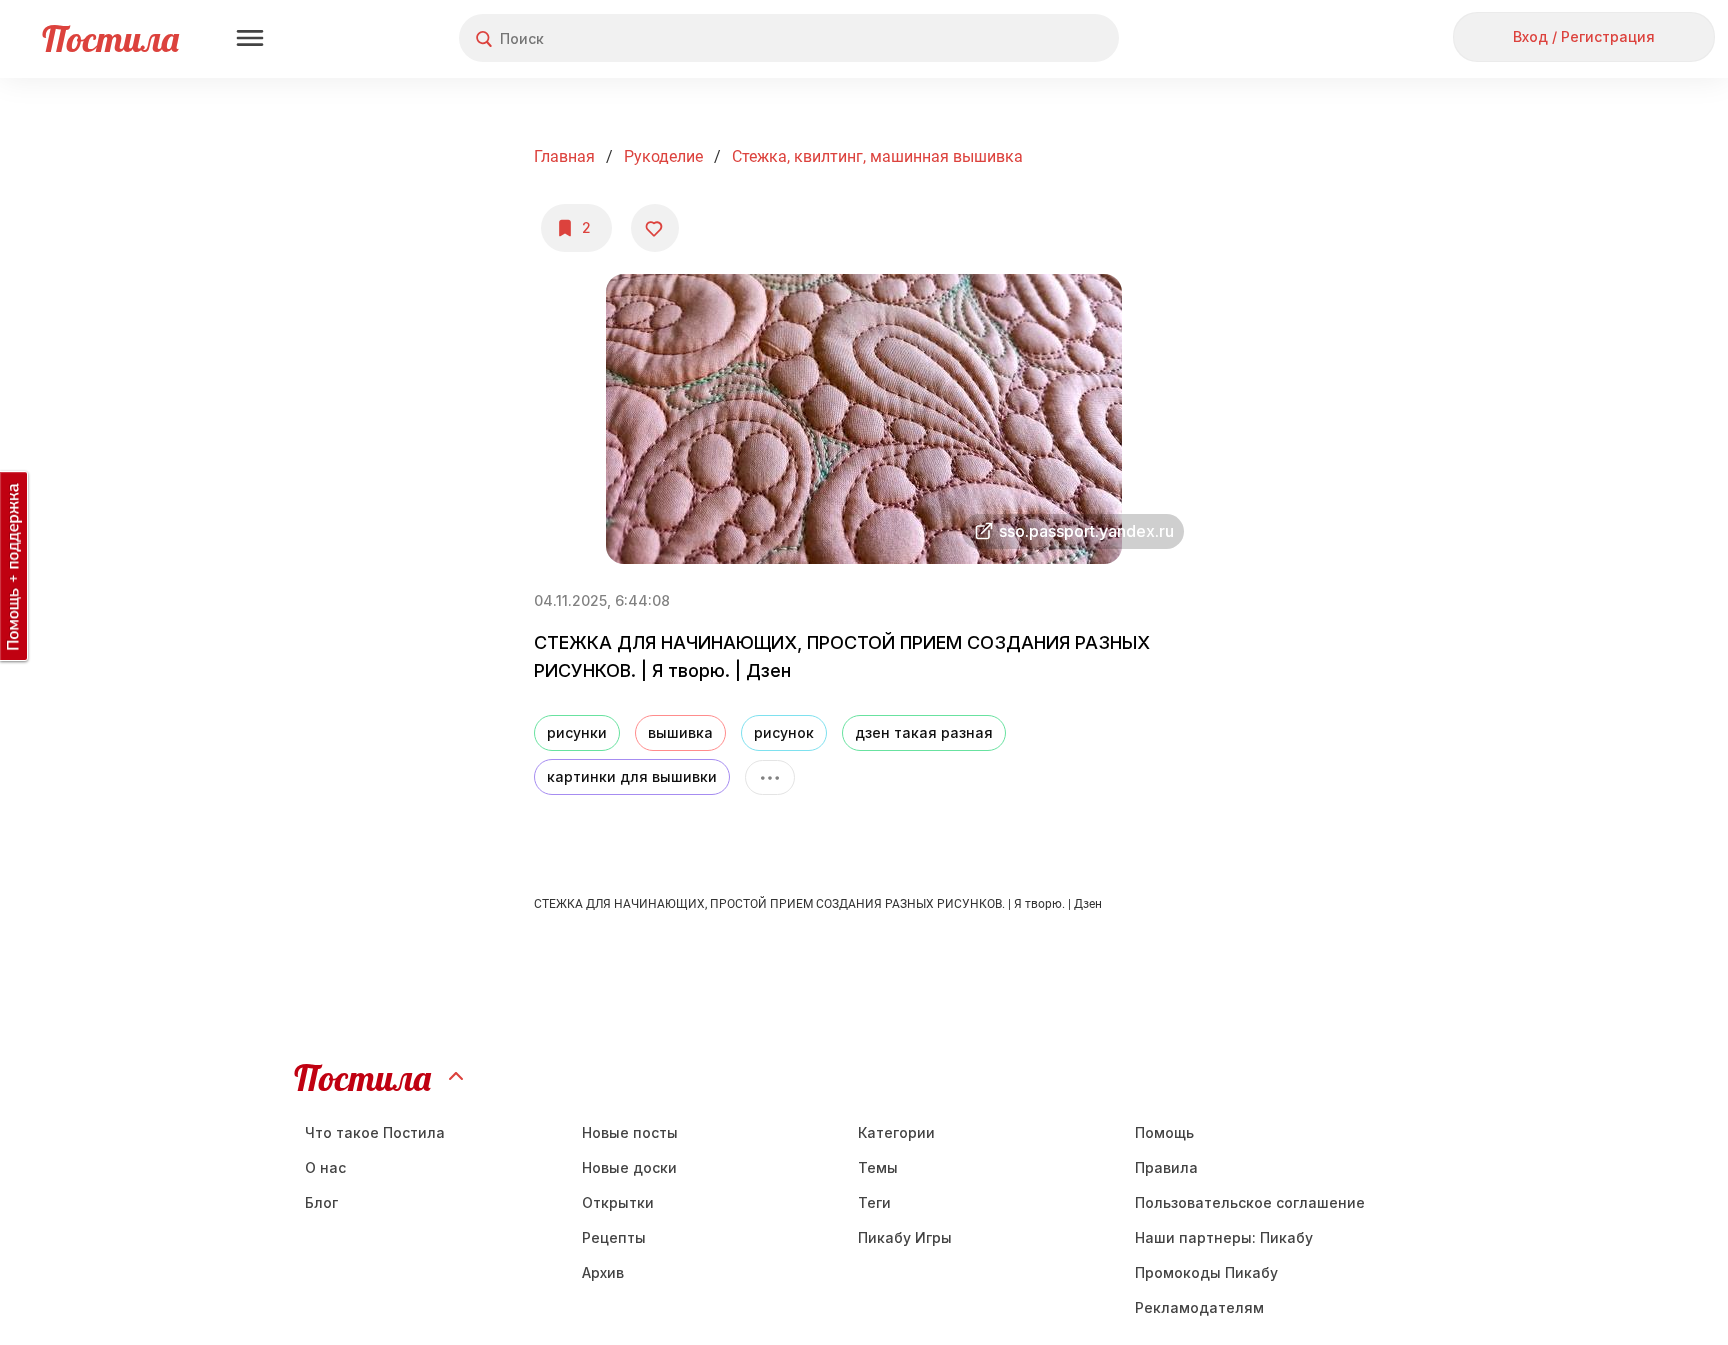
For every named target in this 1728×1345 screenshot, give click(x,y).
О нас (325, 1167)
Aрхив (603, 1272)
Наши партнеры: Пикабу (1224, 1237)
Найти (1028, 38)
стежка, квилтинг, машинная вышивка (877, 156)
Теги (874, 1202)
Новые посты (630, 1132)
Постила (110, 38)
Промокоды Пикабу (1206, 1272)
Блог (321, 1202)
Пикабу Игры (905, 1237)
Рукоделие (663, 156)
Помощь (1164, 1132)
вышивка (680, 732)
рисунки (577, 732)
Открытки (618, 1202)
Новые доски (629, 1167)
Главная (564, 156)
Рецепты (614, 1237)
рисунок (784, 732)
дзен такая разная (924, 732)
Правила (1166, 1167)
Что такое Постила (375, 1132)
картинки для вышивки (632, 776)
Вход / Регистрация (1584, 36)
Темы (878, 1167)
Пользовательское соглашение (1250, 1202)
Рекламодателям (1199, 1307)
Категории (896, 1132)
